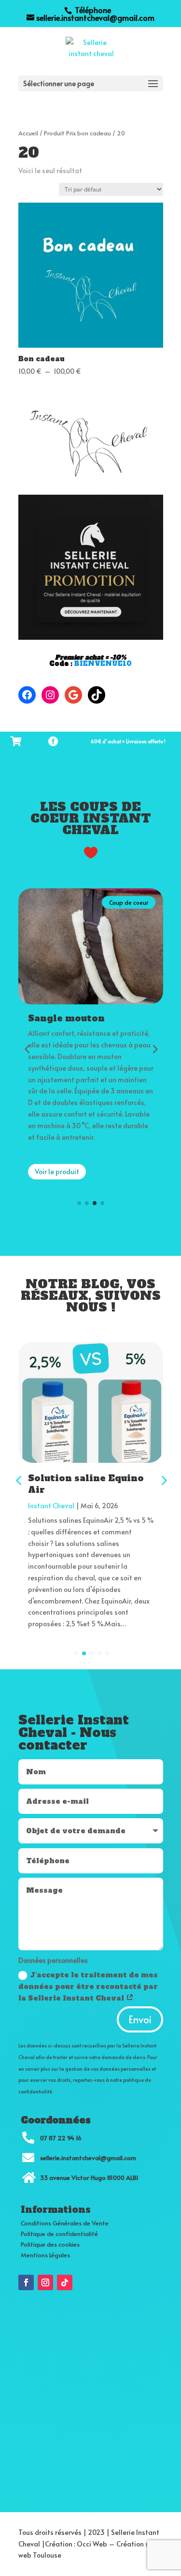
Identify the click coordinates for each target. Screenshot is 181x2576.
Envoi (140, 2019)
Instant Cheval (51, 1506)
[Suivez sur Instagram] (45, 2282)
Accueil (28, 133)
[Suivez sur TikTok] (65, 2282)
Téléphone (92, 10)
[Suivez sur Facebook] (26, 2282)
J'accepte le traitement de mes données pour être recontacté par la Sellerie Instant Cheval (88, 1987)
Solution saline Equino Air (86, 1484)
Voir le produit (57, 1195)
